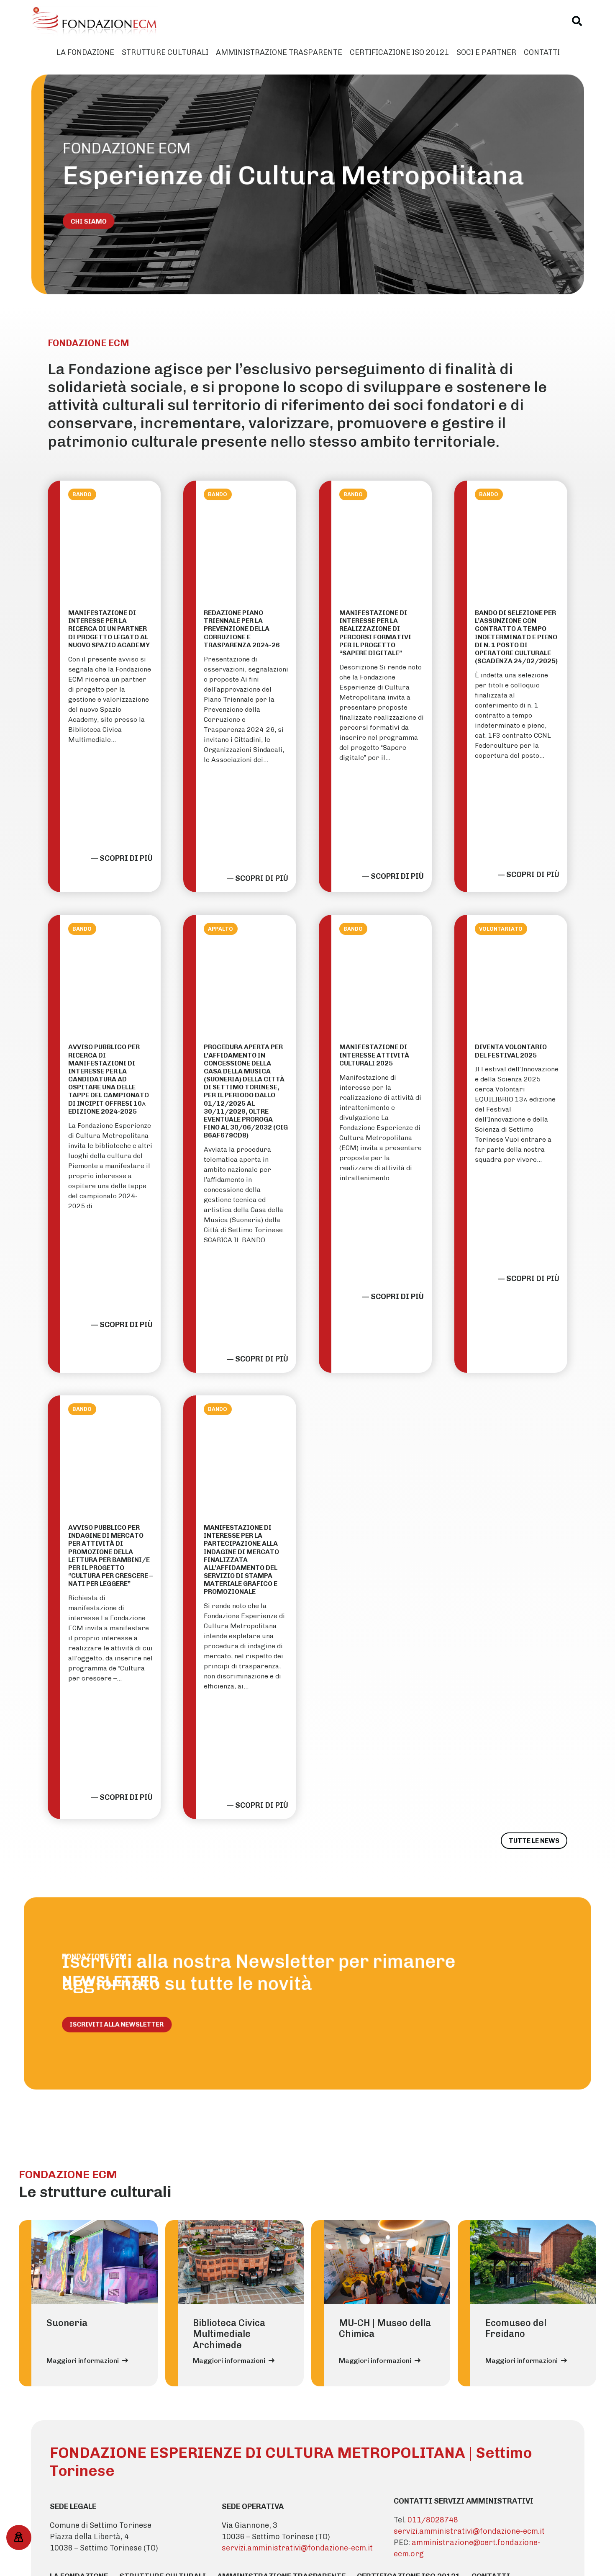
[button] (577, 21)
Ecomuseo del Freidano (516, 2328)
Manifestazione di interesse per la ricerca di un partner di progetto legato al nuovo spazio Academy (109, 629)
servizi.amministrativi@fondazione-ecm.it (297, 2548)
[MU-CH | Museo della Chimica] (387, 2262)
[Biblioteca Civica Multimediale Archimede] (241, 2262)
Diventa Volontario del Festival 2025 (511, 1051)
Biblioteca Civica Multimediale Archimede (229, 2334)
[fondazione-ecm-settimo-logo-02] (95, 21)
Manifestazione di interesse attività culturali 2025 (374, 1055)
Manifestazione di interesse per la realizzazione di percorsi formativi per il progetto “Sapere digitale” (375, 633)
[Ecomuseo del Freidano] (533, 2262)
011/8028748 (433, 2520)
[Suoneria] (95, 2262)
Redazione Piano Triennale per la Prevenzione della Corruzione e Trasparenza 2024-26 (242, 629)
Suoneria (67, 2323)
